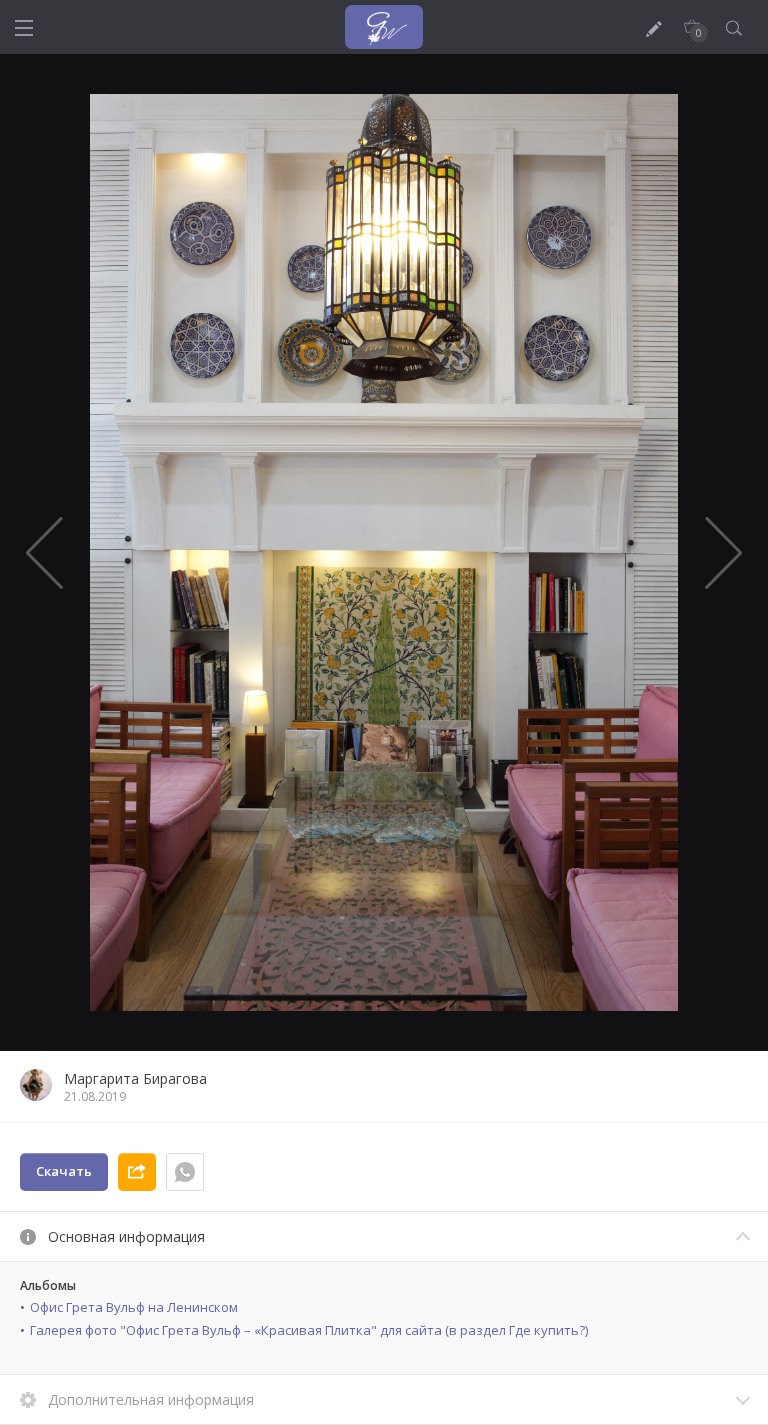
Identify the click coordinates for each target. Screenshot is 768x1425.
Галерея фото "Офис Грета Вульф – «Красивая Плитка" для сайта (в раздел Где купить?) (309, 1330)
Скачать (64, 1171)
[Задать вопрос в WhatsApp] (185, 1172)
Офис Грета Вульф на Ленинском (134, 1307)
